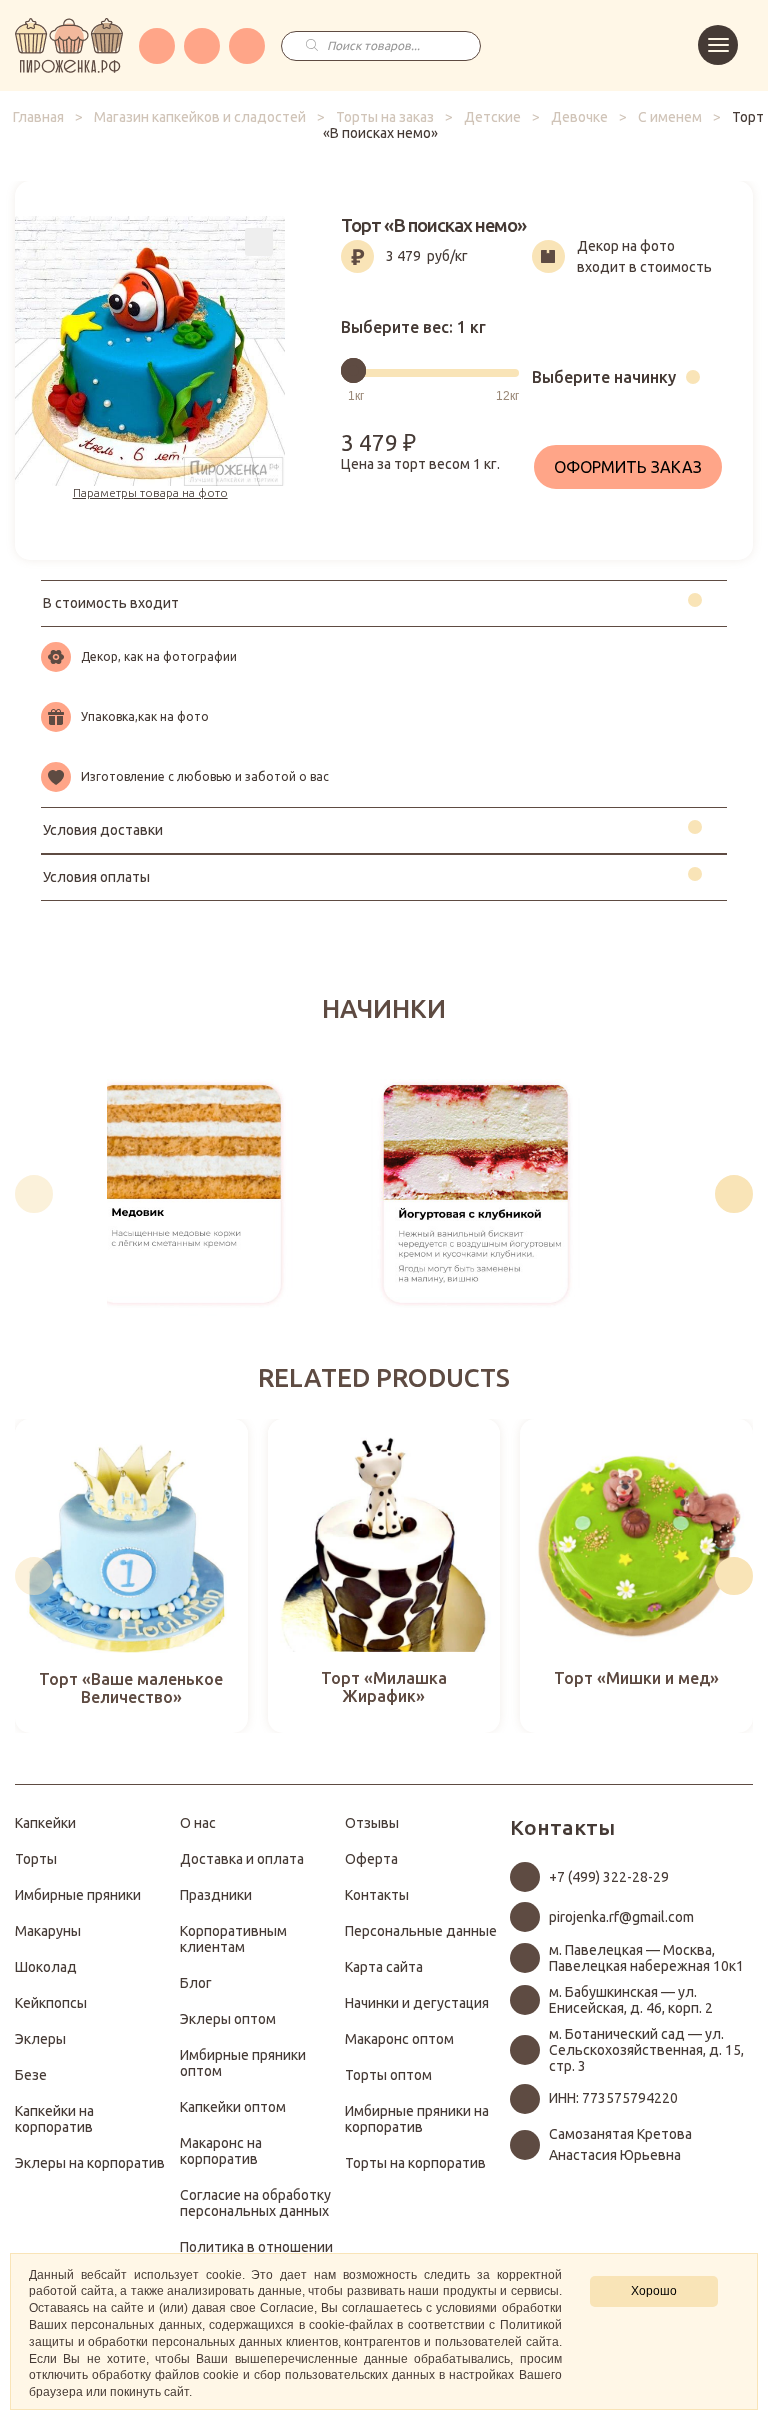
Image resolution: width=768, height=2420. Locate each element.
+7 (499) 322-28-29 (609, 1877)
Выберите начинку (604, 377)
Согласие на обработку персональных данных (255, 2203)
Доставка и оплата (242, 1859)
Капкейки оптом (233, 2107)
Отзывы (372, 1823)
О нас (198, 1823)
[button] (34, 1194)
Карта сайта (384, 1967)
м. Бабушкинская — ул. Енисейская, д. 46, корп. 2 (631, 2000)
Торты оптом (388, 2075)
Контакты (377, 1895)
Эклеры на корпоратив (90, 2163)
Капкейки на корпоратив (54, 2119)
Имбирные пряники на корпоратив (417, 2119)
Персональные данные (421, 1931)
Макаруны (48, 1931)
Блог (196, 1983)
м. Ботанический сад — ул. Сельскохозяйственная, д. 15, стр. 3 (646, 2050)
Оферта (371, 1859)
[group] (188, 1194)
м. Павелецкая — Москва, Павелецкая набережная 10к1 (646, 1958)
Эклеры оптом (228, 2019)
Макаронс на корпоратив (221, 2151)
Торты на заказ (385, 117)
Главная (38, 117)
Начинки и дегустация (417, 2003)
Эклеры (40, 2039)
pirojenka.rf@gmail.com (621, 1917)
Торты (36, 1859)
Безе (31, 2075)
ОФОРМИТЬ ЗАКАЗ (628, 467)
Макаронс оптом (399, 2039)
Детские (492, 117)
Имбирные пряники (78, 1895)
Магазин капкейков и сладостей (200, 117)
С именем (670, 117)
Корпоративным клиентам (233, 1939)
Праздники (216, 1895)
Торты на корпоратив (415, 2163)
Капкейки (45, 1823)
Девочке (579, 117)
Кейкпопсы (51, 2003)
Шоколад (46, 1967)
